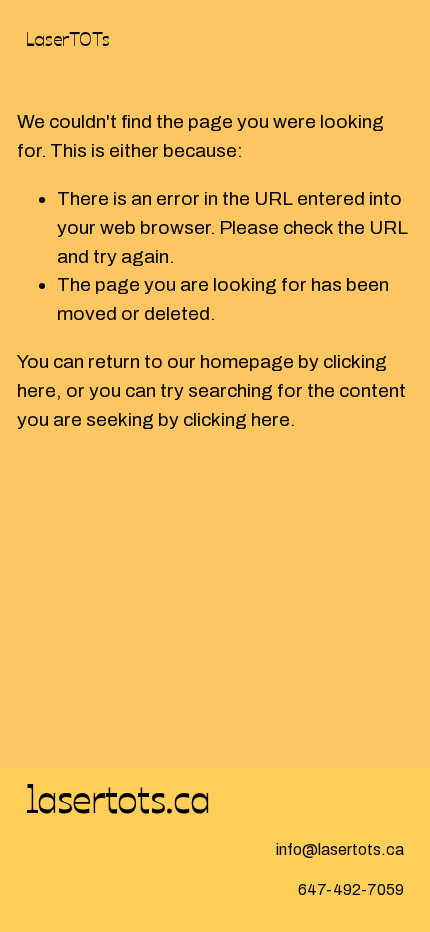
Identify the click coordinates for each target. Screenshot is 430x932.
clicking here (236, 419)
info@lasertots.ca (340, 849)
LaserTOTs (68, 37)
